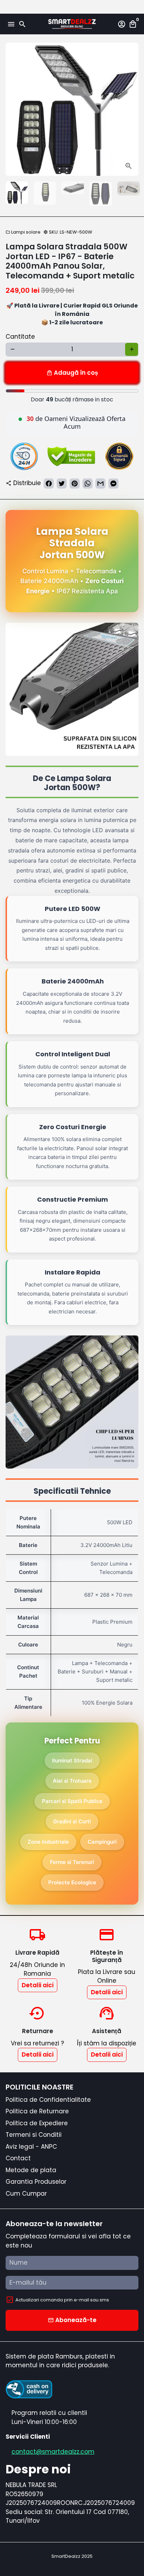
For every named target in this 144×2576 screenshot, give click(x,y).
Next (132, 109)
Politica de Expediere (37, 2123)
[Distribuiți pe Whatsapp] (88, 484)
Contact (18, 2158)
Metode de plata (31, 2170)
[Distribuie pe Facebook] (49, 484)
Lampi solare (23, 232)
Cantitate (20, 337)
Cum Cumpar (26, 2194)
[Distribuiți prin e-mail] (100, 484)
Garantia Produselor (36, 2182)
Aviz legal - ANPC (31, 2147)
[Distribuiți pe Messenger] (113, 484)
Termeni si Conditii (34, 2135)
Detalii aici (38, 1985)
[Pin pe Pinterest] (75, 484)
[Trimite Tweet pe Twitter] (62, 484)
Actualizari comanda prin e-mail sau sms (62, 2300)
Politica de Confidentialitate (48, 2100)
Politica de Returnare (37, 2111)
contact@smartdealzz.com (53, 2452)
